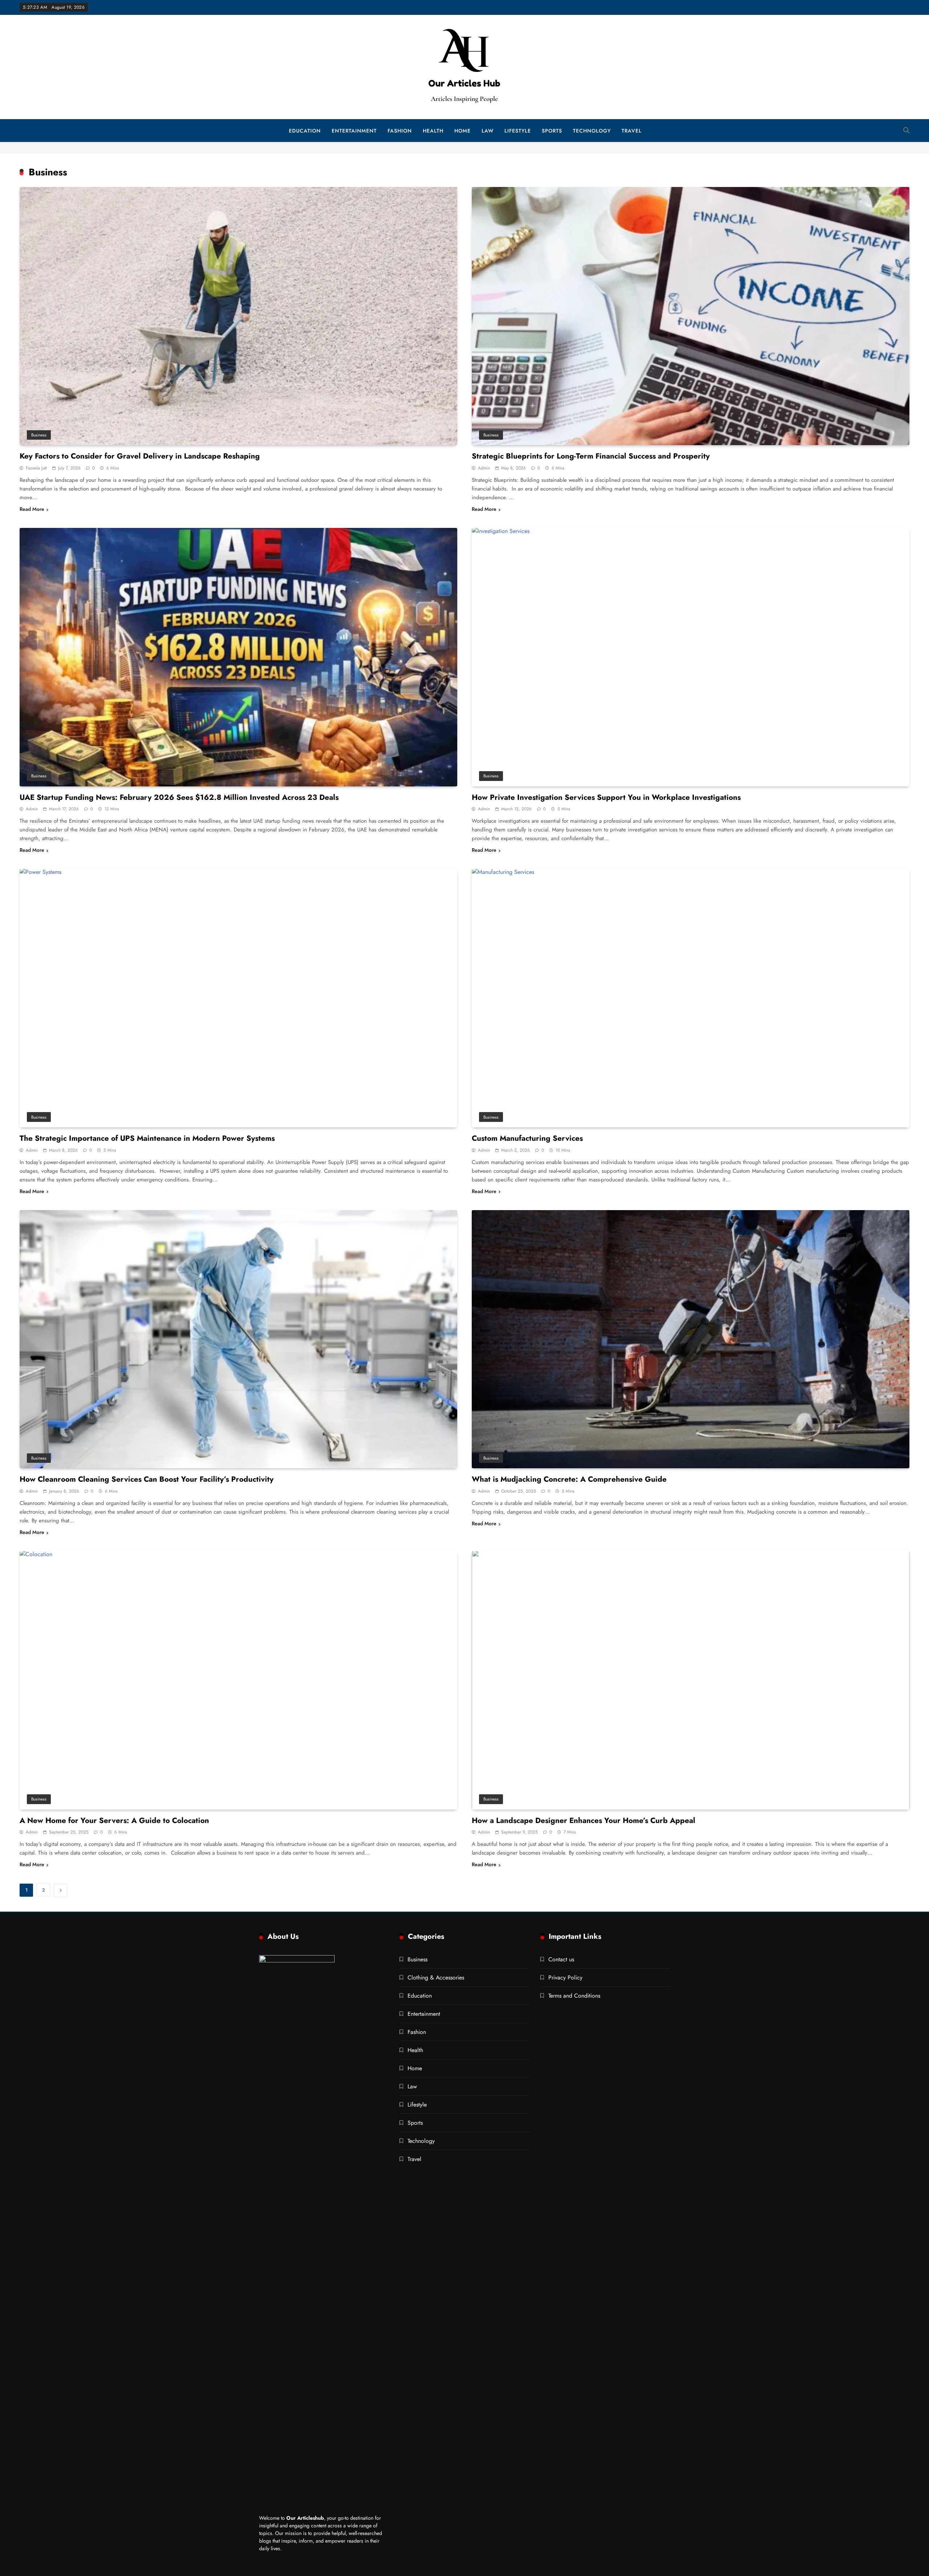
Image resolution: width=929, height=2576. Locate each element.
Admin (484, 468)
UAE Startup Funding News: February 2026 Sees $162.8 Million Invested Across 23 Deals (179, 797)
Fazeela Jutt (36, 468)
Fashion (400, 131)
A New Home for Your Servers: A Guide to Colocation (114, 1820)
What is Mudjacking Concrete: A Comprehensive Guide (569, 1479)
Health (433, 131)
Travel (632, 131)
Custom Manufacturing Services (527, 1138)
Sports (552, 131)
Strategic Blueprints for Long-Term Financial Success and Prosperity (591, 456)
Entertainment (354, 131)
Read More (32, 509)
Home (463, 131)
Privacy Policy (565, 1977)
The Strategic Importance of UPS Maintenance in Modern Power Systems (147, 1138)
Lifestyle (518, 131)
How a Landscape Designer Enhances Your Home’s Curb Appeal (584, 1820)
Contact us (561, 1959)
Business (265, 131)
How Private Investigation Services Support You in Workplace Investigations (606, 797)
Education (305, 131)
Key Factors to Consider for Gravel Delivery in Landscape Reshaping (140, 456)
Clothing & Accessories (436, 1977)
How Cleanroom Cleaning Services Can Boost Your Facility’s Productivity (147, 1479)
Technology (592, 131)
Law (488, 131)
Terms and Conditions (574, 1996)
